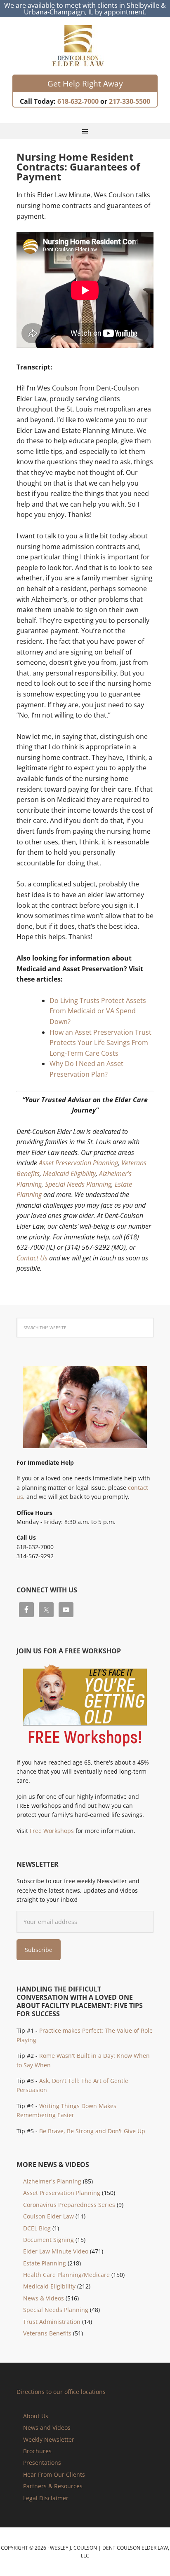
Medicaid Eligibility (69, 1173)
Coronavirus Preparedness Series (69, 2205)
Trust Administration (52, 2322)
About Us (36, 2416)
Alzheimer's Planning (52, 2181)
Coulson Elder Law (48, 2216)
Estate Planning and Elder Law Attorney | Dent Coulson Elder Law (85, 46)
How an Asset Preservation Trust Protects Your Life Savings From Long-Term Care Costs (100, 1043)
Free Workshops (52, 1831)
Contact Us (32, 1258)
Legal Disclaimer (46, 2498)
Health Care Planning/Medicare (66, 2275)
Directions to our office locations (61, 2392)
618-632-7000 (78, 101)
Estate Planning (45, 2263)
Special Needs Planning (78, 1184)
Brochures (37, 2451)
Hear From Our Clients (54, 2474)
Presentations (42, 2463)
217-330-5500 (130, 101)
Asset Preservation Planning (78, 1163)
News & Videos (44, 2298)
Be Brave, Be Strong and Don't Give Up (92, 2131)
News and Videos (47, 2428)
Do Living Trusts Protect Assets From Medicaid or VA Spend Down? (98, 1011)
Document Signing (48, 2240)
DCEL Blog (37, 2228)
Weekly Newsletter (49, 2439)
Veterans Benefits (47, 2333)
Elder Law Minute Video (56, 2251)
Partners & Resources (53, 2486)
